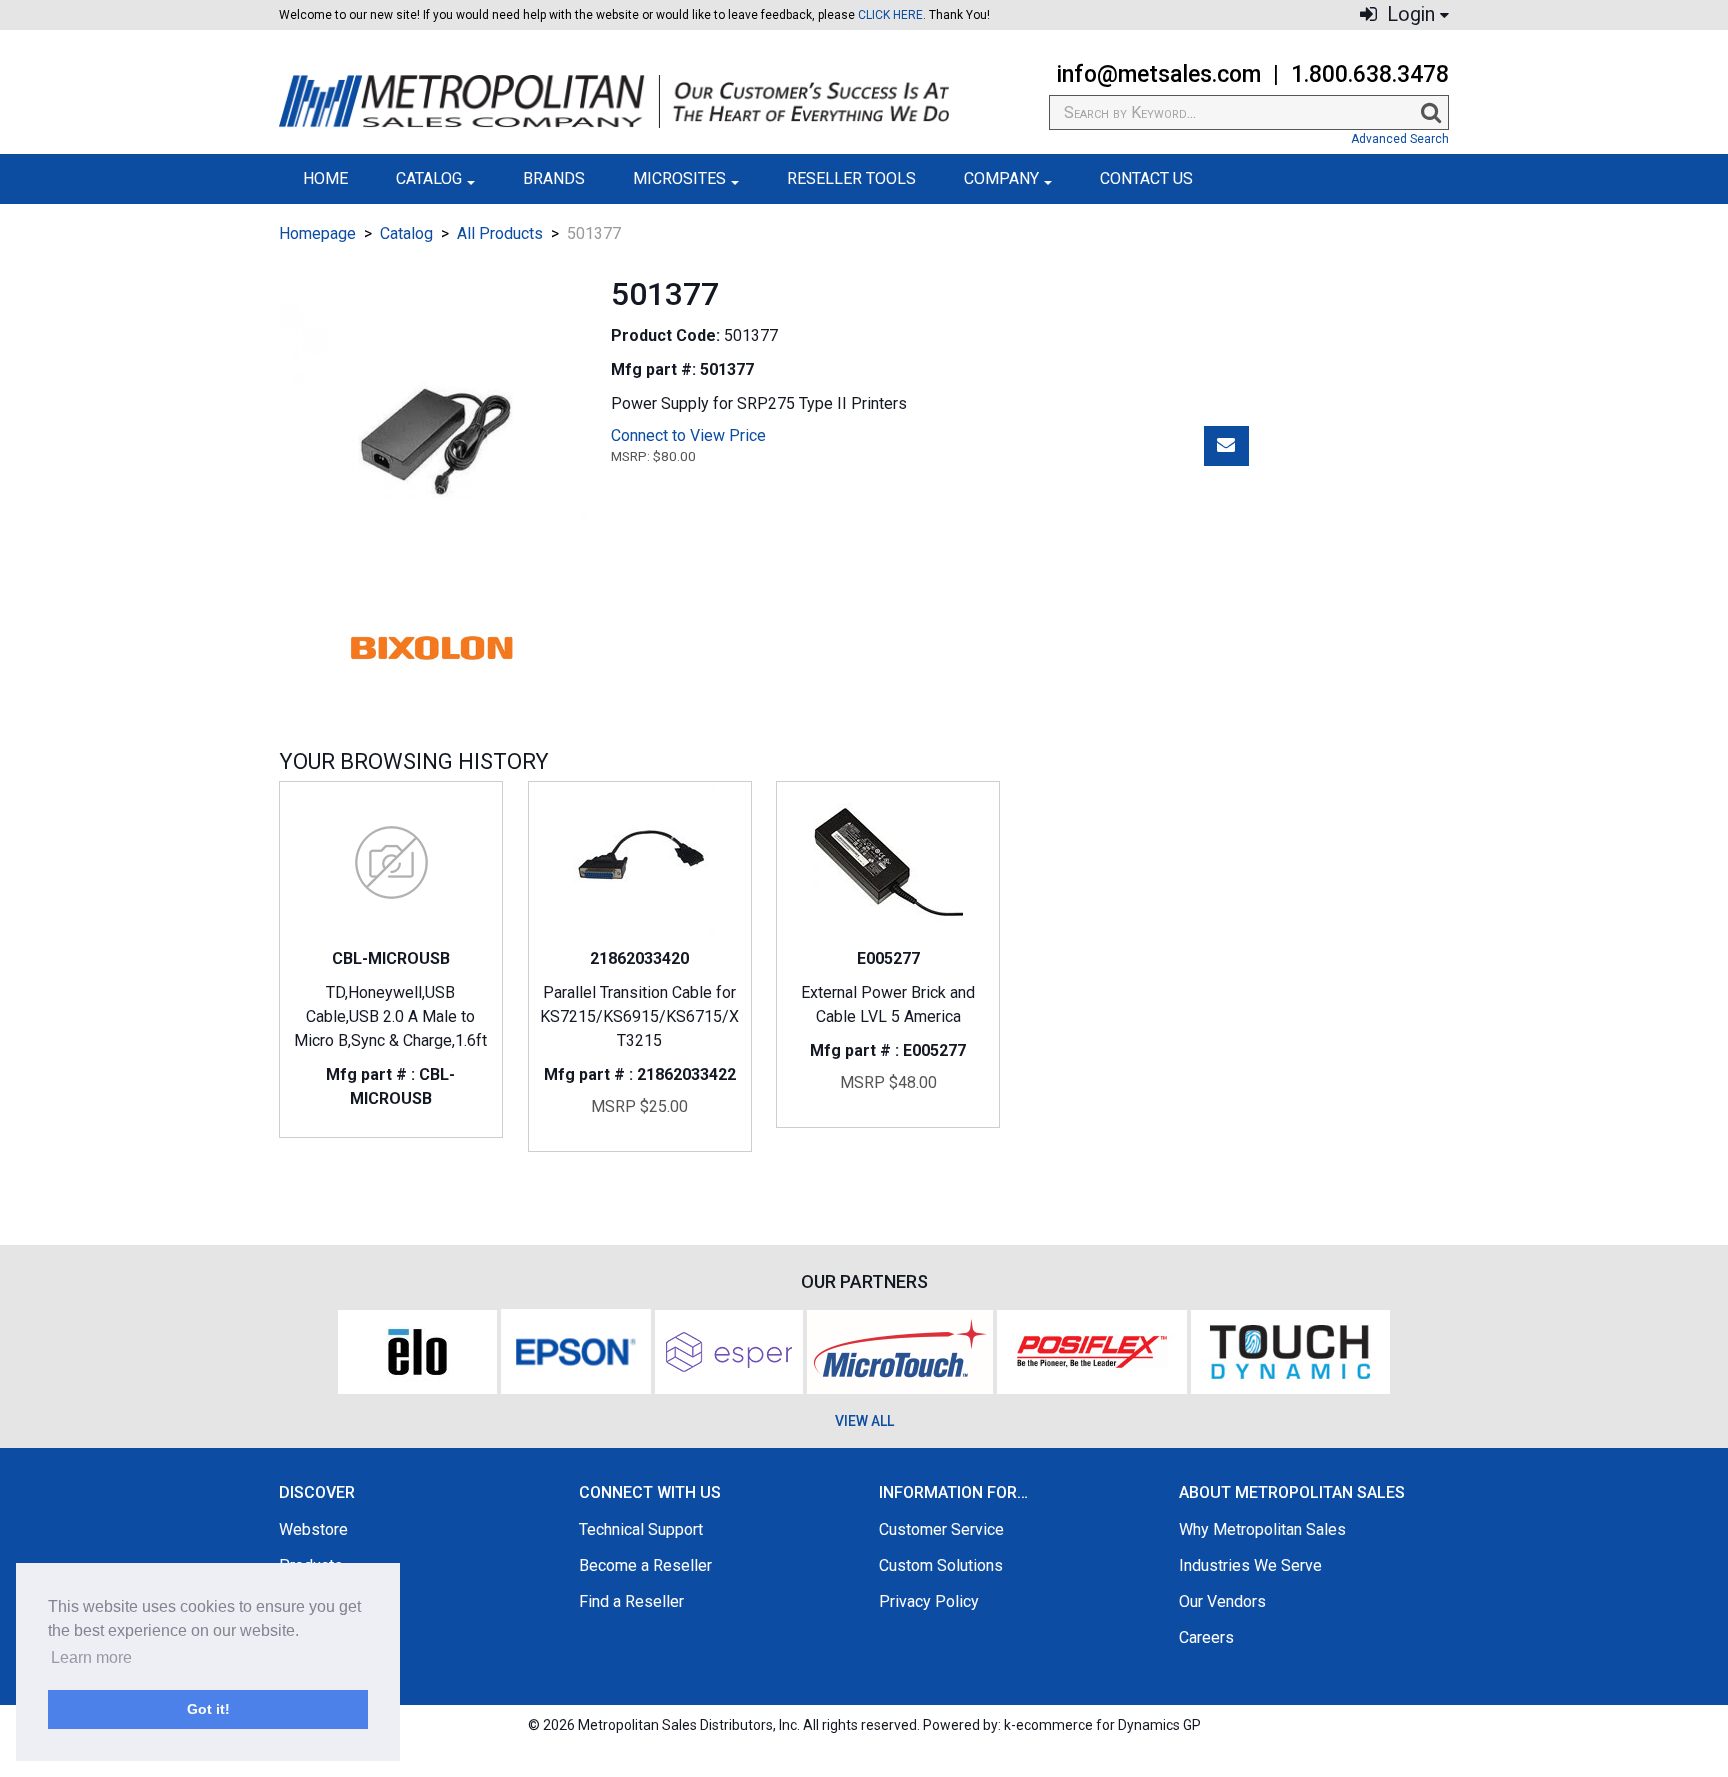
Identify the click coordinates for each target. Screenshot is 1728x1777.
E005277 (888, 958)
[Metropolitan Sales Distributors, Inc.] (614, 101)
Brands (554, 178)
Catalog (429, 178)
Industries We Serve (1250, 1565)
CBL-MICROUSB (391, 958)
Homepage (317, 233)
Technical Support (641, 1529)
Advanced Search (1400, 139)
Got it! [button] (208, 1709)
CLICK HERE (890, 15)
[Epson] (576, 1349)
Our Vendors (1222, 1601)
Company (1001, 178)
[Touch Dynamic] (1290, 1349)
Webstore (313, 1529)
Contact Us (1146, 178)
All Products (500, 233)
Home (325, 178)
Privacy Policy (929, 1601)
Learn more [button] (91, 1657)
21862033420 (639, 958)
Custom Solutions (941, 1565)
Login (1408, 14)
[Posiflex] (1092, 1349)
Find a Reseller (631, 1601)
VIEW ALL (864, 1421)
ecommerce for (1108, 1725)
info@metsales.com (1158, 74)
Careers (1206, 1637)
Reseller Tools (851, 178)
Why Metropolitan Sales (1262, 1529)
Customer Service (941, 1529)
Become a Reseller (645, 1565)
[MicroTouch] (900, 1349)
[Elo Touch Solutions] (417, 1349)
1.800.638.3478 (1370, 74)
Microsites (679, 178)
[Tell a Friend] (1226, 446)
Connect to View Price (688, 435)
